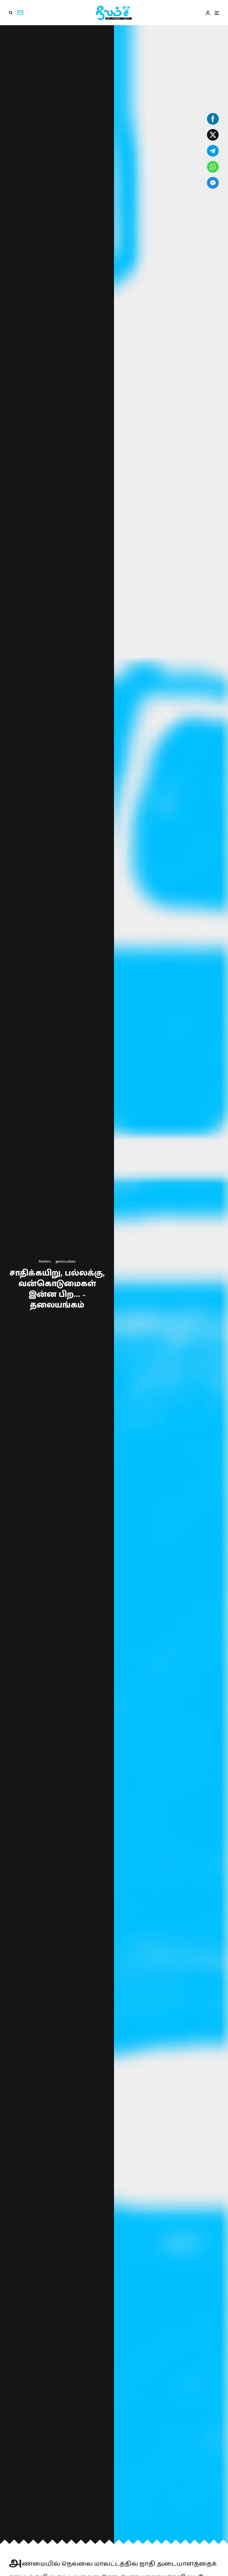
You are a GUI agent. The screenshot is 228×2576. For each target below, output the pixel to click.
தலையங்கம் (66, 1261)
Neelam (45, 1261)
